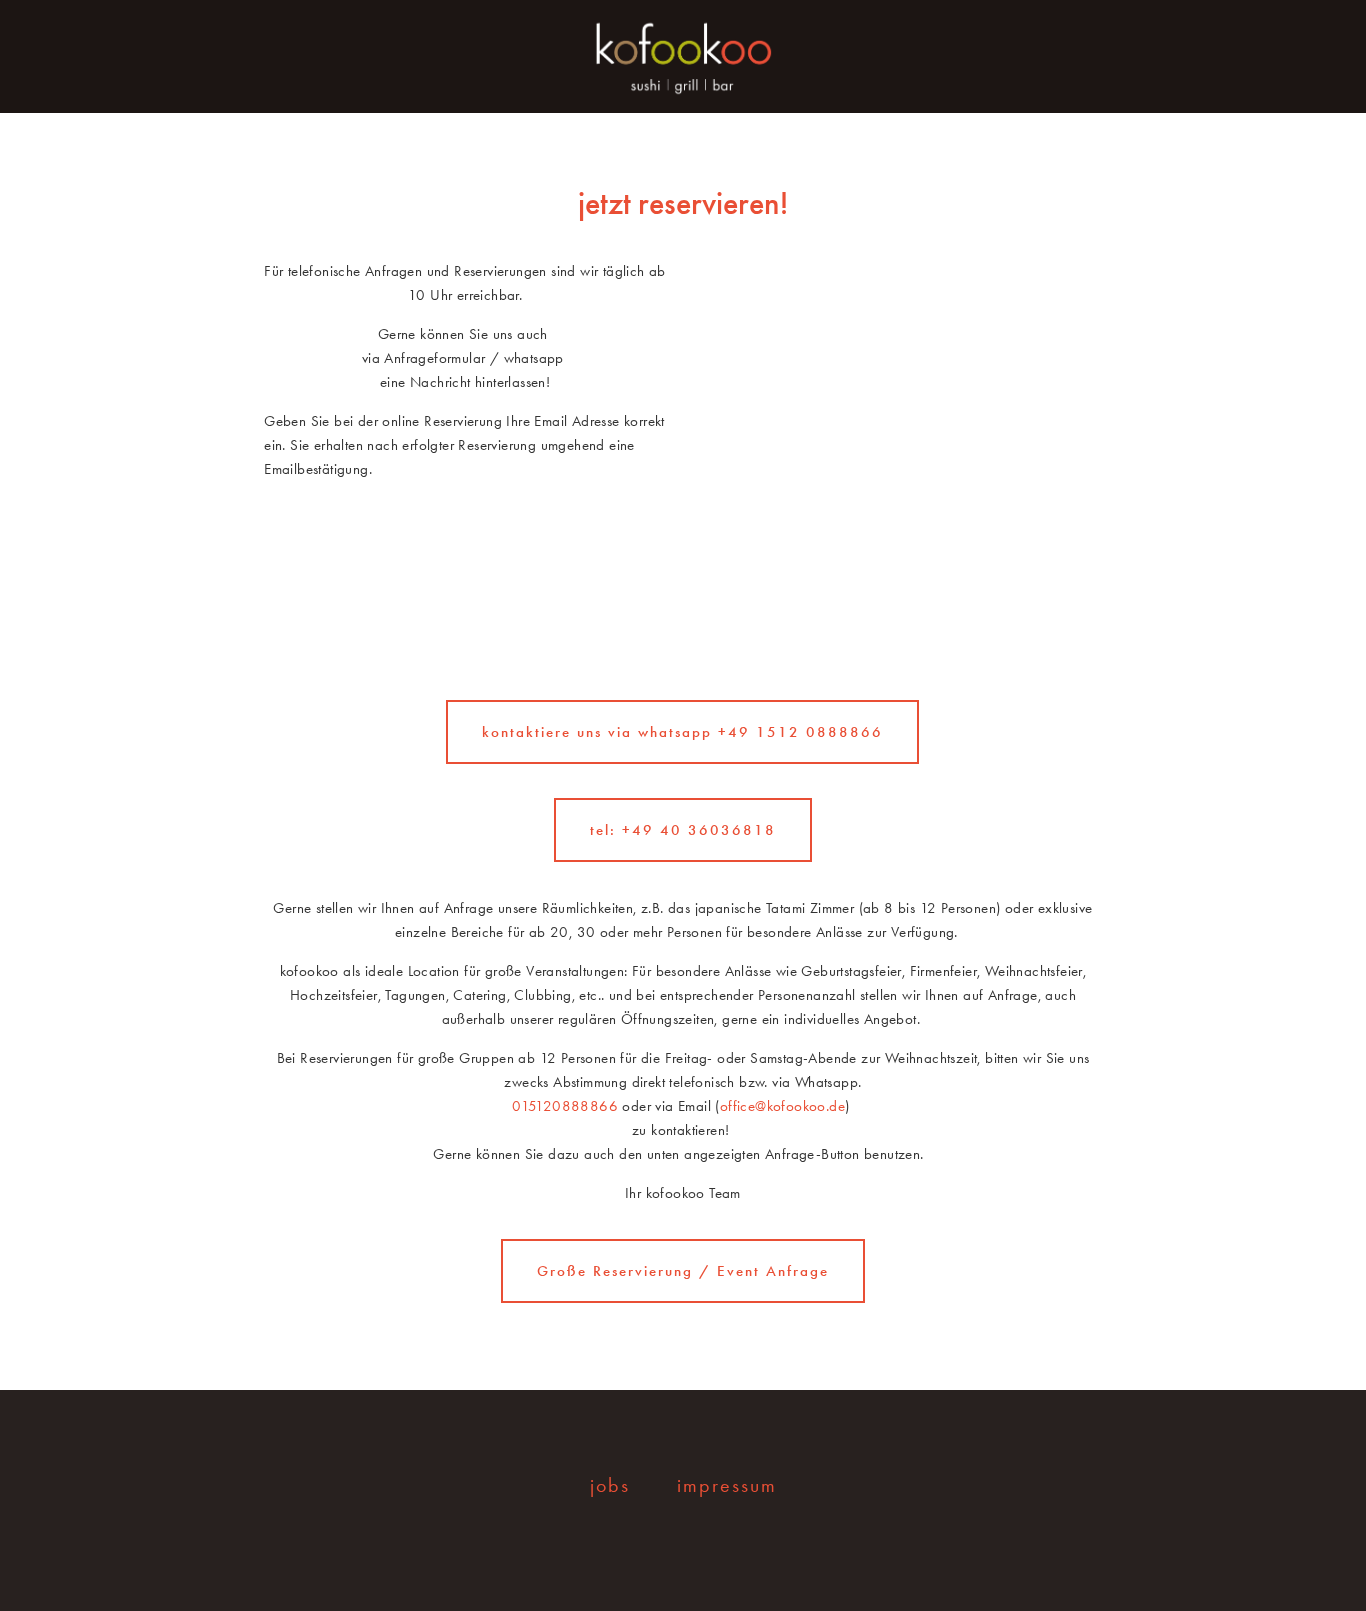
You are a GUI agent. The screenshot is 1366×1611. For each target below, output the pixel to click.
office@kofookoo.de (782, 1106)
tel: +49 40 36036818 (683, 830)
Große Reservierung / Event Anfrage (683, 1271)
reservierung (428, 119)
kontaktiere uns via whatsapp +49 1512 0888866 (682, 732)
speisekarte (81, 119)
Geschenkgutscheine (252, 119)
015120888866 (567, 1106)
